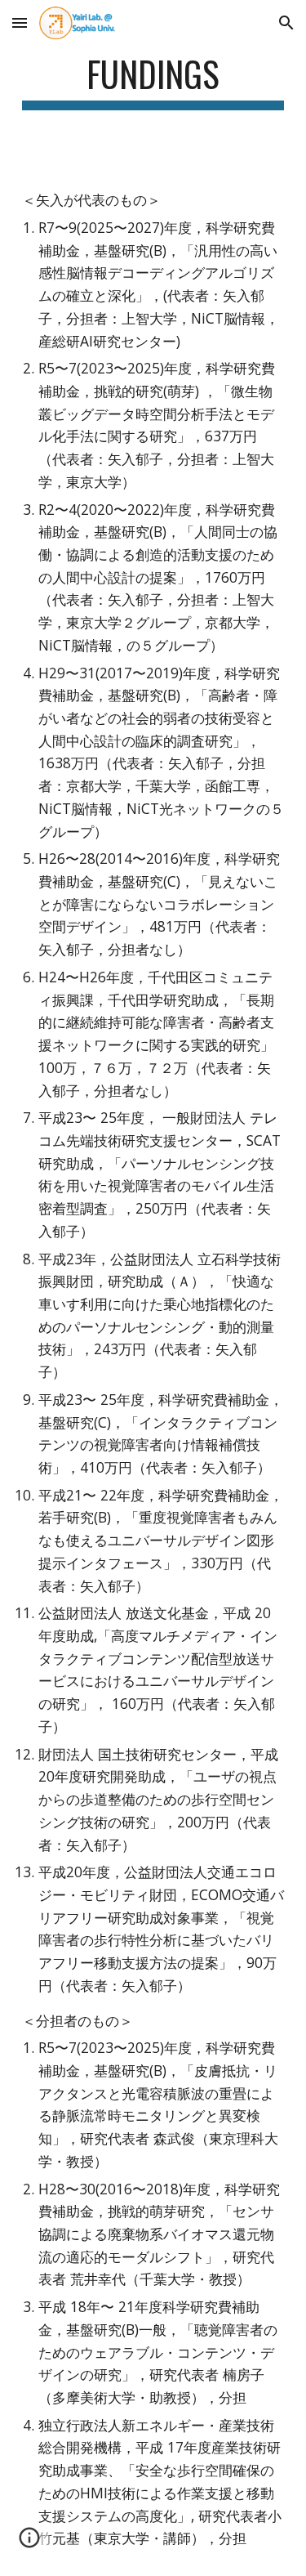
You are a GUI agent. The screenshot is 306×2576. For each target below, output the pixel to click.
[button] (20, 22)
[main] (153, 81)
